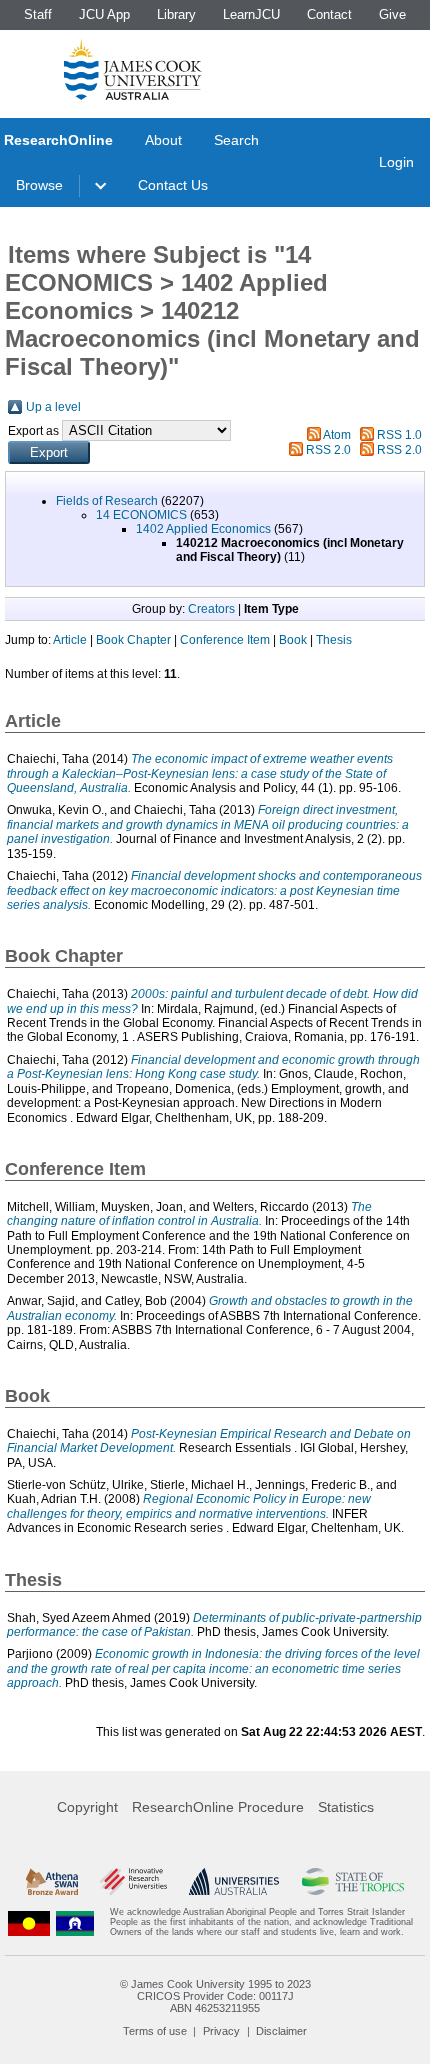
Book (293, 640)
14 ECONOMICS (141, 515)
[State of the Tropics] (353, 1881)
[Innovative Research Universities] (133, 1881)
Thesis (334, 640)
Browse (39, 185)
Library (176, 14)
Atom (337, 435)
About (163, 140)
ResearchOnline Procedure (218, 1807)
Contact (329, 14)
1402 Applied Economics (203, 529)
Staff (38, 14)
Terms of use (155, 2031)
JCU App (104, 14)
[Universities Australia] (234, 1881)
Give (392, 14)
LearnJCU (251, 14)
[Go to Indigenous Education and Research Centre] (29, 1922)
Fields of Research (107, 501)
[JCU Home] (133, 69)
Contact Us (173, 185)
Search (236, 140)
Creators (211, 609)
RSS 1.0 (399, 435)
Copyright (87, 1807)
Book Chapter (133, 640)
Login (396, 162)
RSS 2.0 (328, 450)
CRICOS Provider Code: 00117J (215, 1996)
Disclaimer (281, 2031)
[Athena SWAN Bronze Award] (52, 1881)
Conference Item (225, 640)
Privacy (221, 2031)
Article (70, 640)
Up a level (53, 407)
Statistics (346, 1807)
